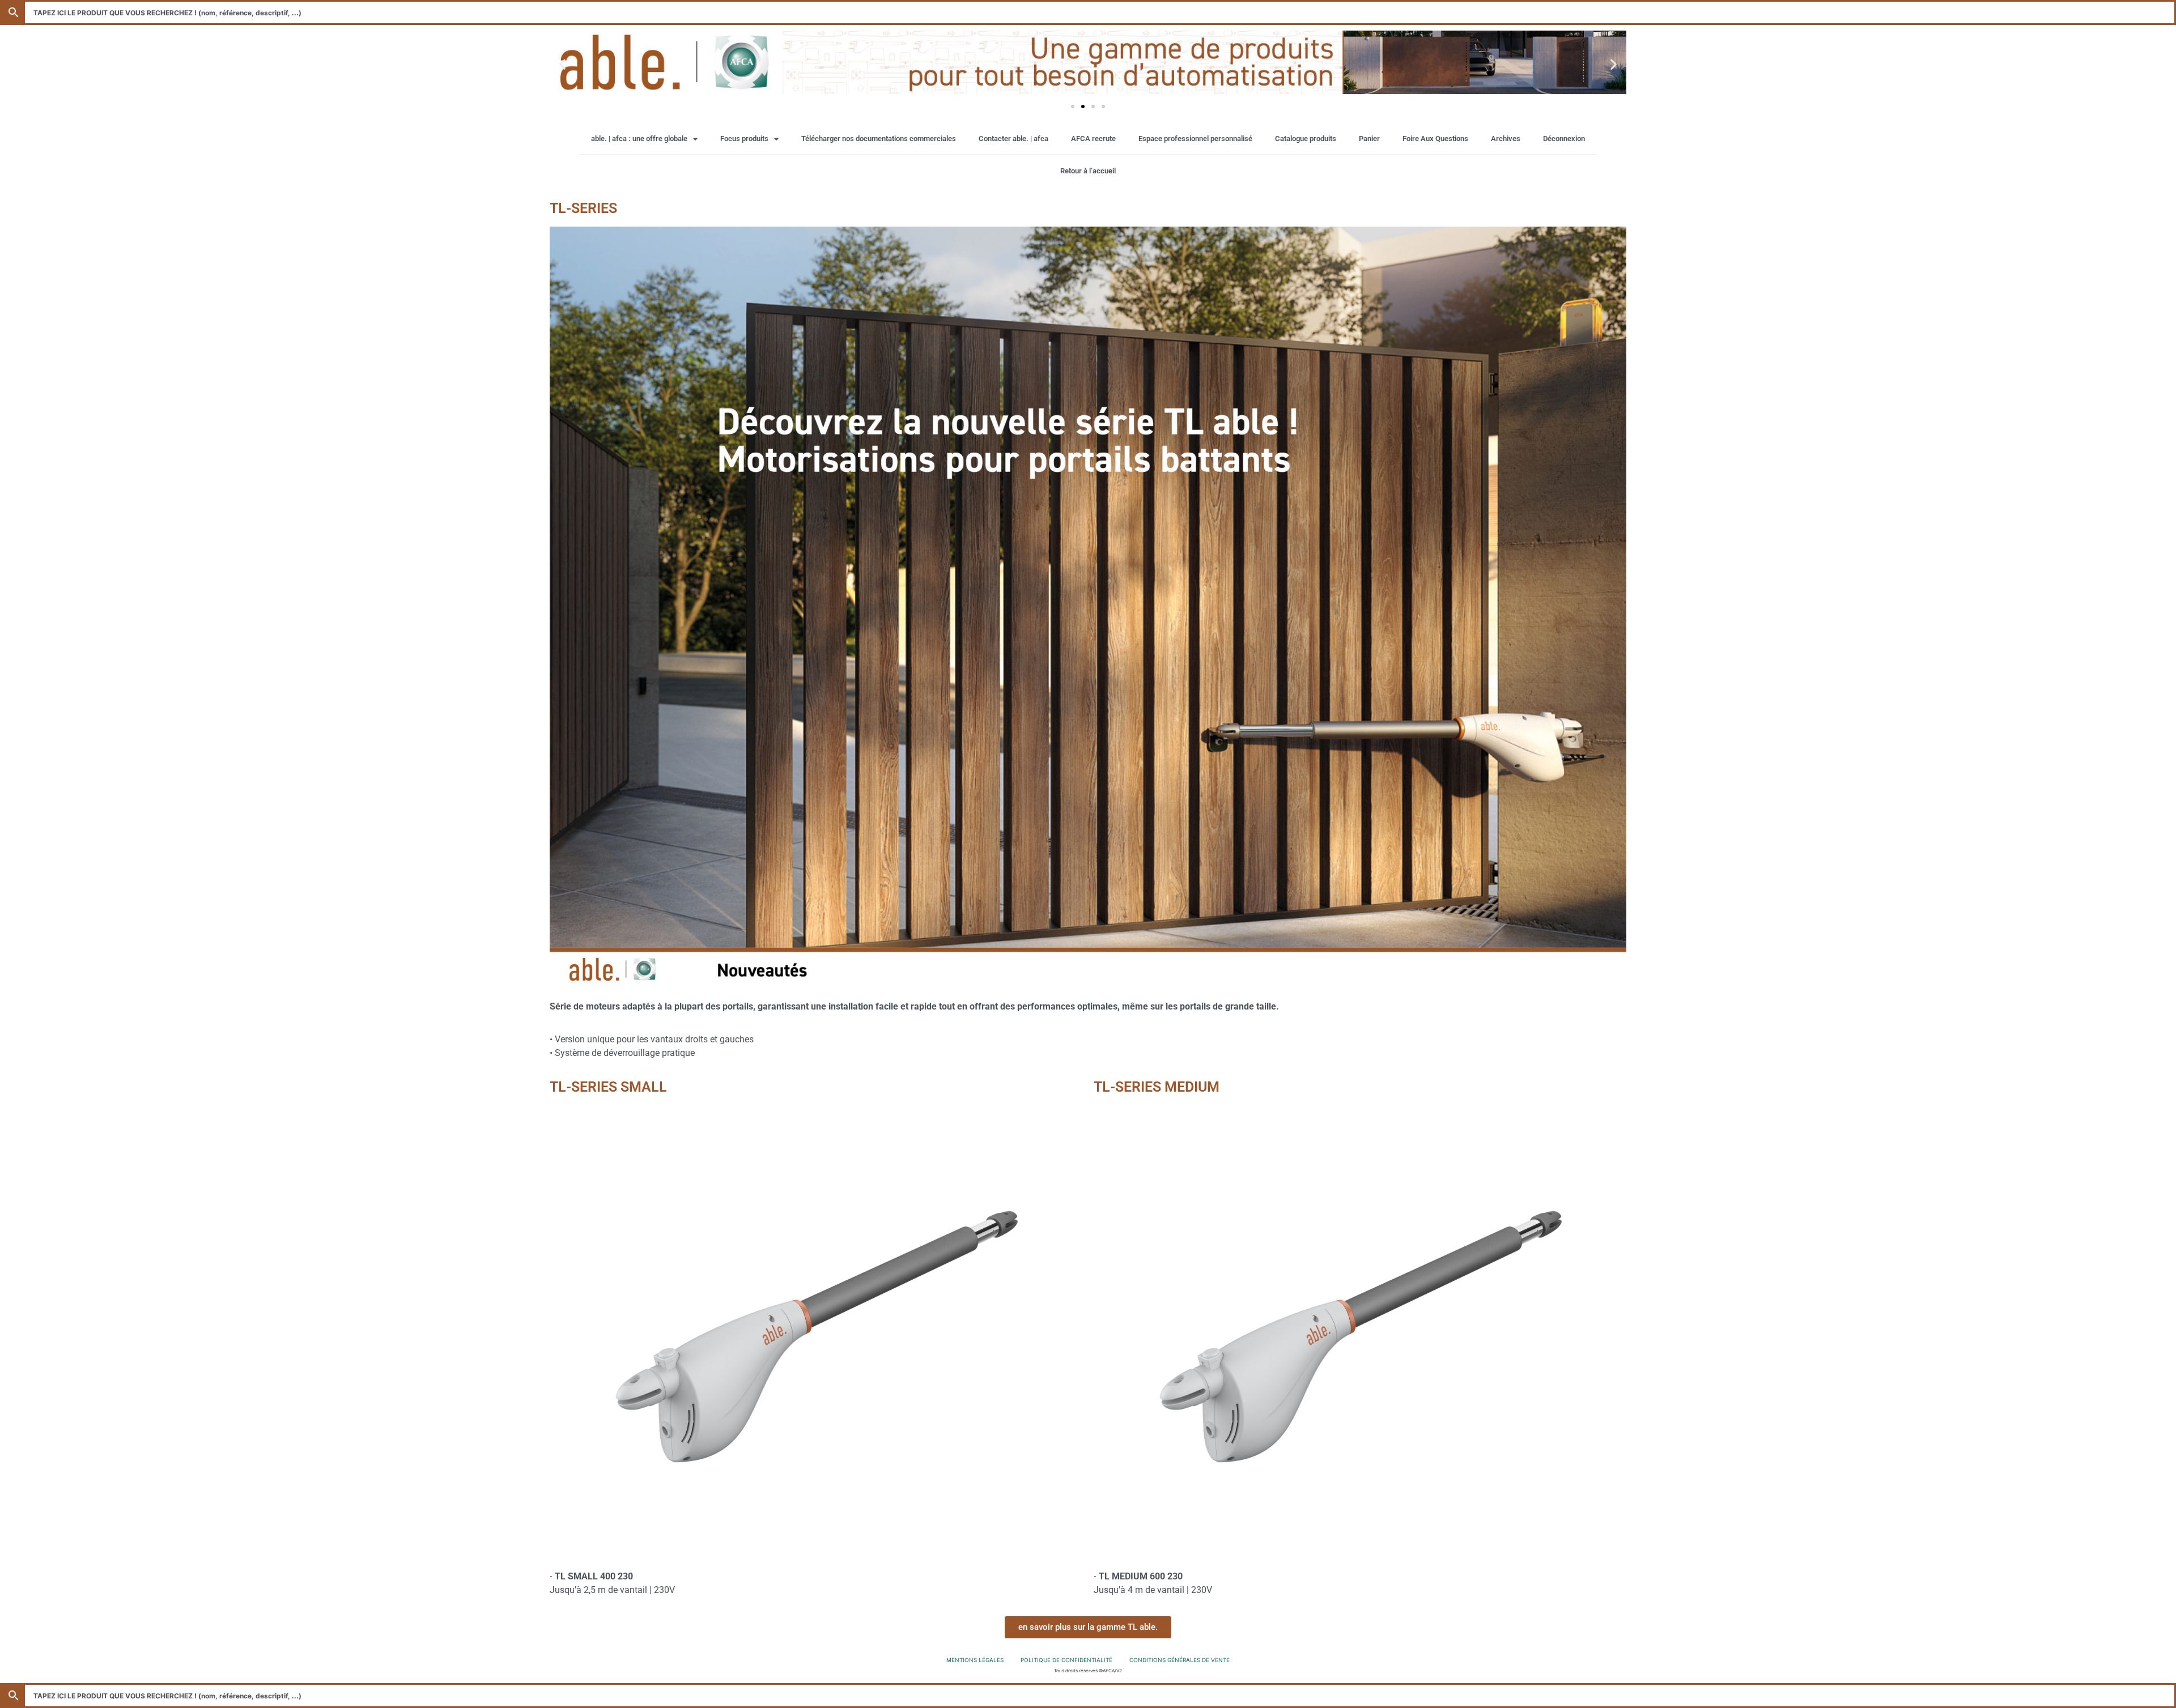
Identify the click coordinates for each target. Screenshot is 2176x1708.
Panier (1369, 139)
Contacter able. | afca (1013, 139)
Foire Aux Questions (1435, 139)
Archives (1506, 139)
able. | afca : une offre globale (639, 139)
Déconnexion (1564, 139)
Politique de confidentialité (1066, 1660)
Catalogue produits (1306, 139)
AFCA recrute (1093, 139)
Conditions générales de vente (1180, 1660)
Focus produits (744, 139)
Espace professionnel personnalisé (1195, 139)
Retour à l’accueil (1088, 171)
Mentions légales (975, 1660)
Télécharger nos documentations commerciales (879, 139)
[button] (562, 64)
